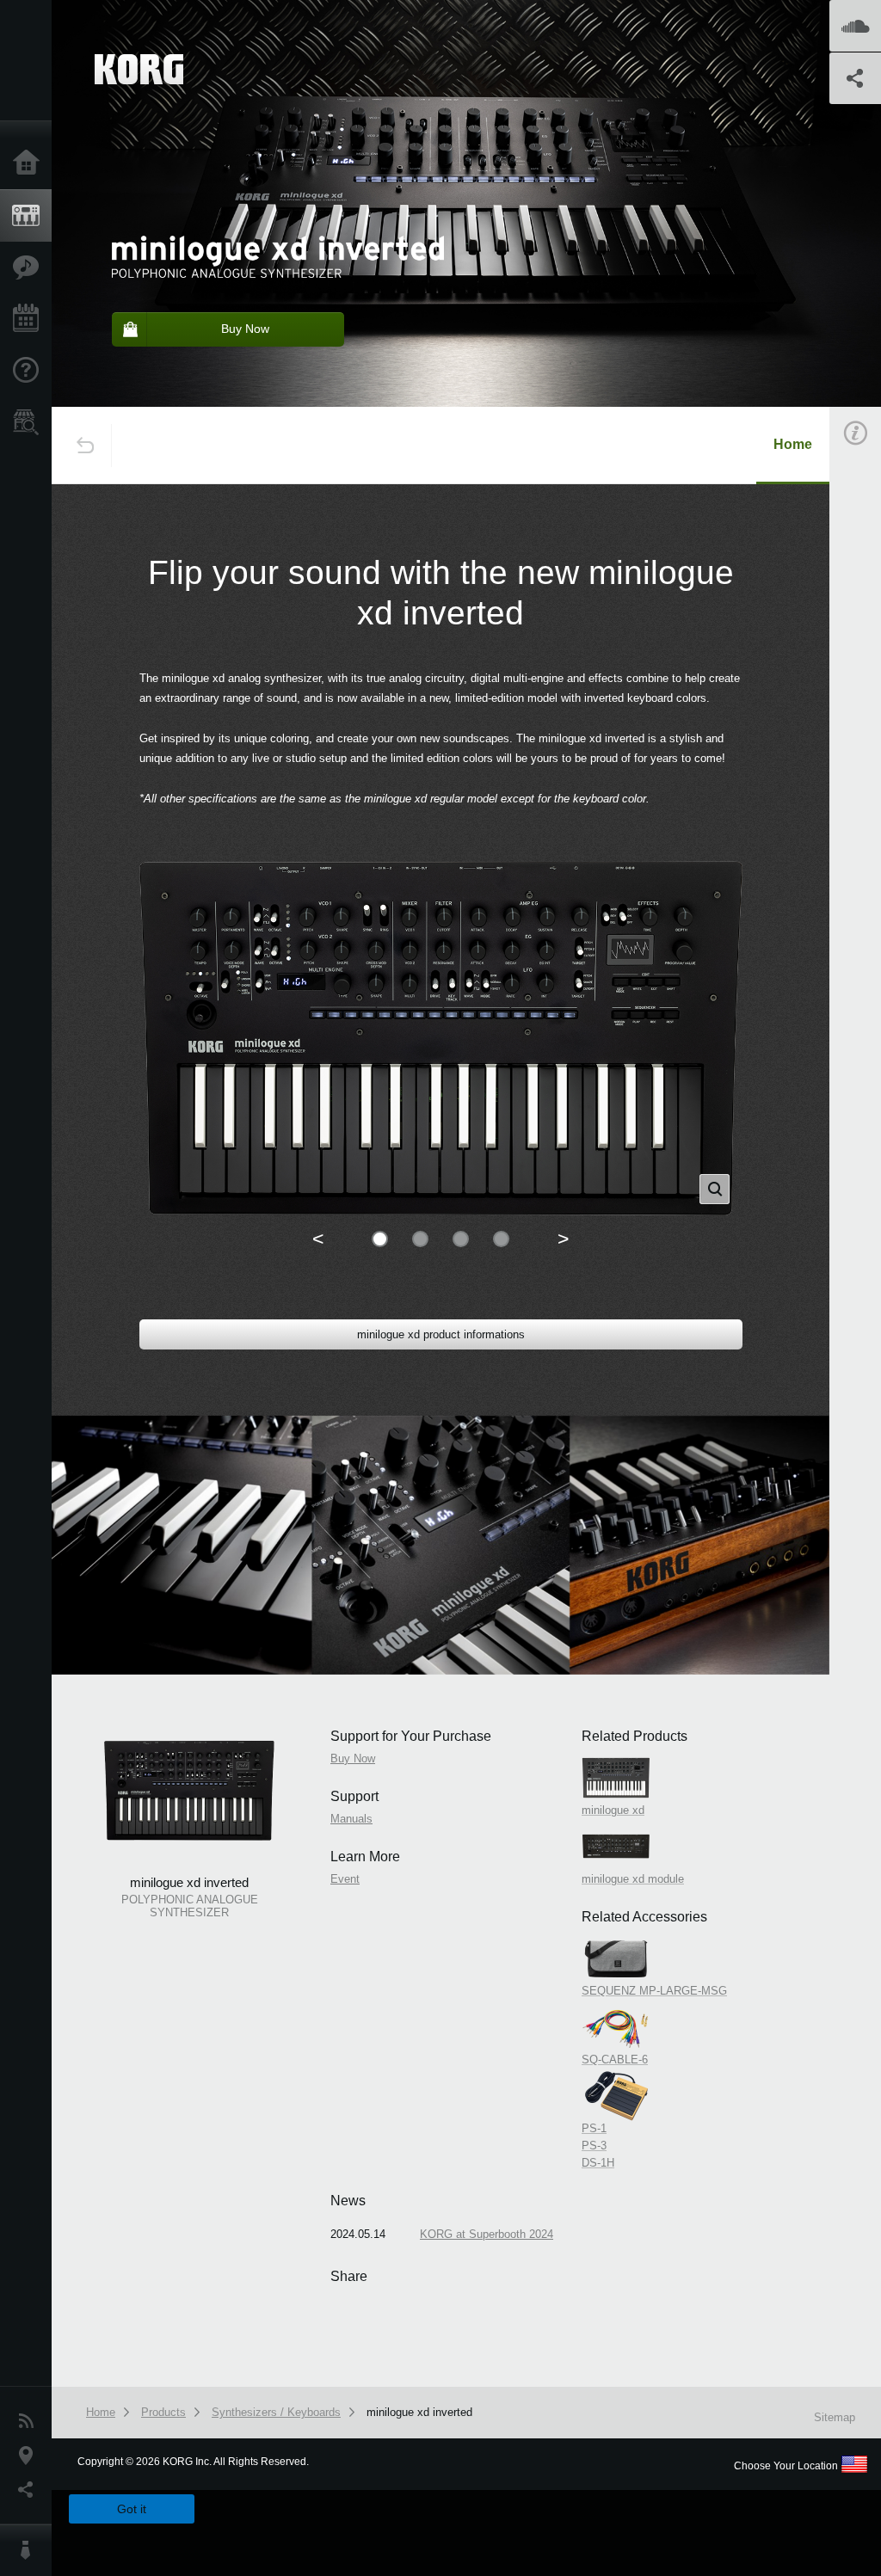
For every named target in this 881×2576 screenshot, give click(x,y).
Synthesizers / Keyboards (276, 2412)
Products (30, 216)
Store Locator (30, 422)
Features (30, 267)
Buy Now (353, 1758)
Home (30, 163)
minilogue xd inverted (419, 2412)
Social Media (30, 2490)
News (30, 2421)
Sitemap (835, 2417)
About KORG (30, 2550)
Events (30, 319)
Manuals (351, 1819)
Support (30, 371)
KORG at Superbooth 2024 (487, 2234)
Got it (132, 2509)
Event (345, 1879)
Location (30, 2456)
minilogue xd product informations (441, 1334)
